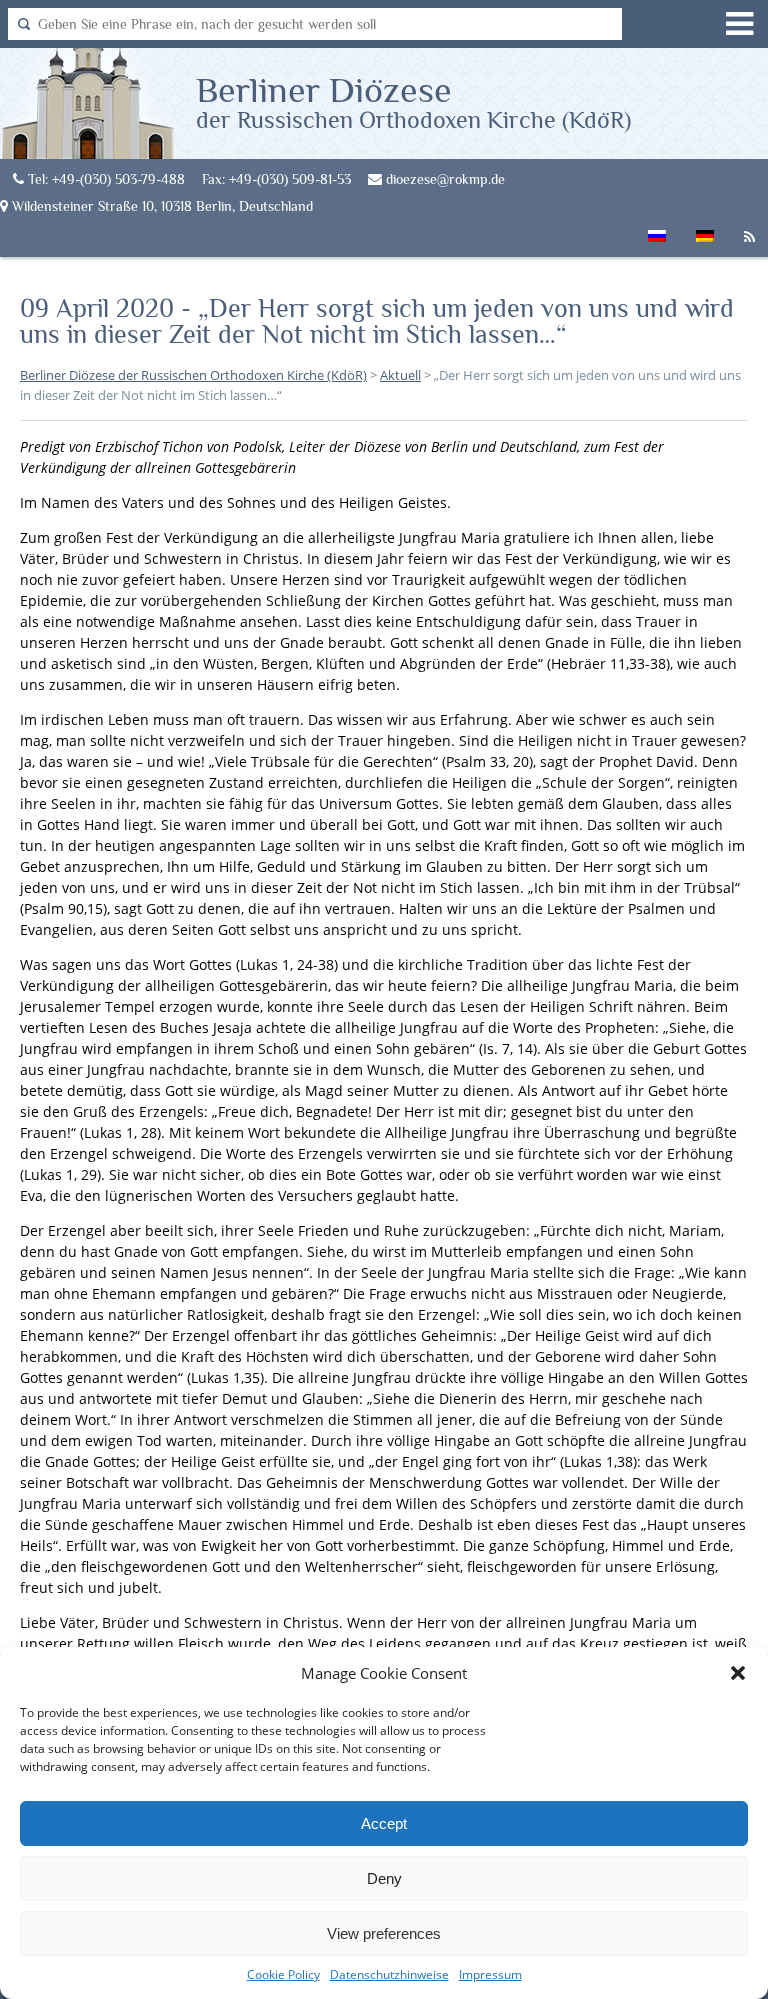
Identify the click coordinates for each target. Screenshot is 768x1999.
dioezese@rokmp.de (443, 179)
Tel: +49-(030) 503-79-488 (104, 179)
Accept (384, 1823)
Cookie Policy (283, 1974)
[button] (738, 1673)
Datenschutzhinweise (389, 1974)
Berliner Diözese (413, 101)
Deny (384, 1878)
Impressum (490, 1974)
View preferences (384, 1933)
